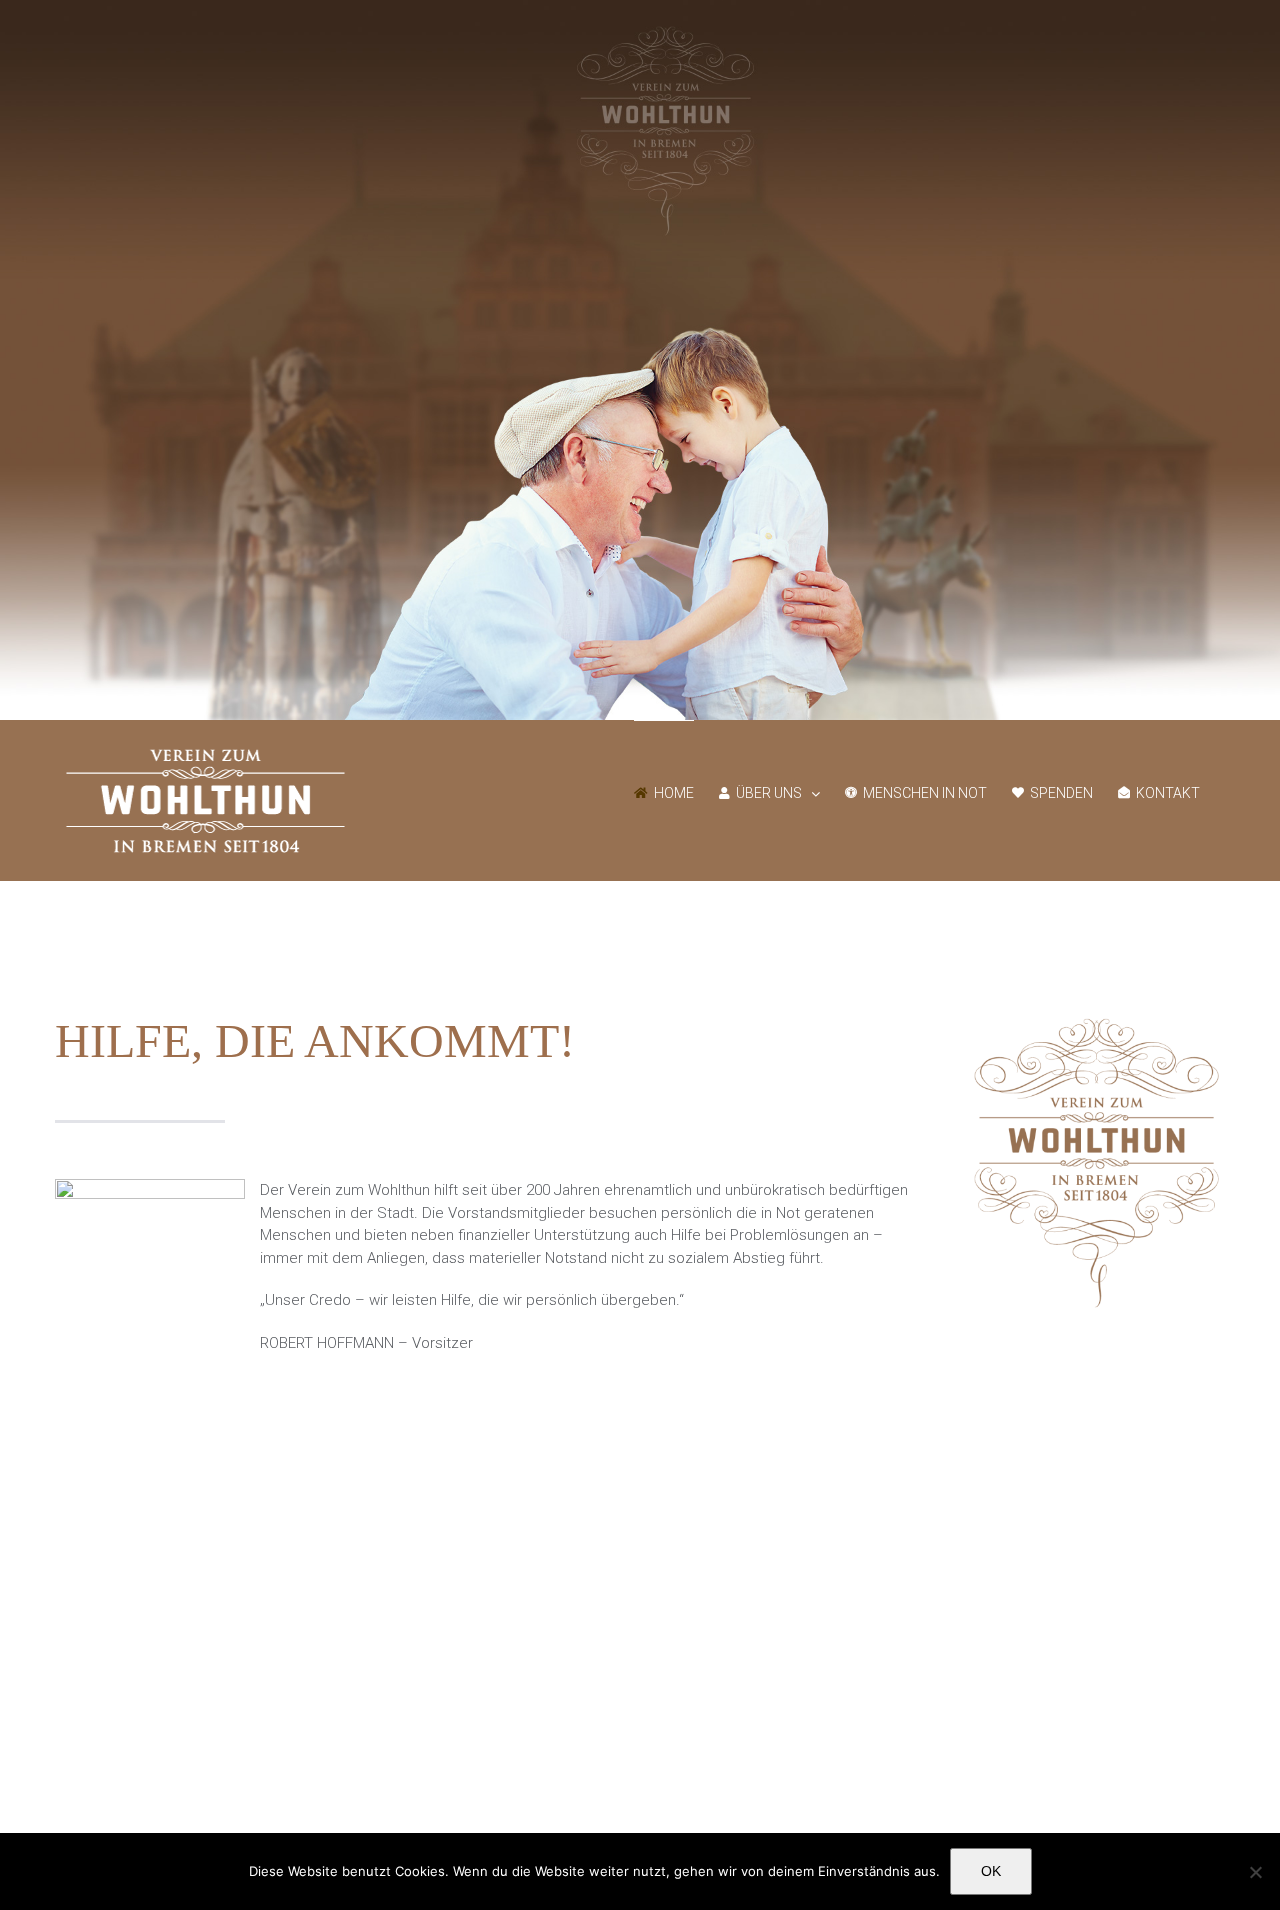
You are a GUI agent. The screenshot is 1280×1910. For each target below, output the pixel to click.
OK (991, 1871)
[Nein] (1255, 1872)
